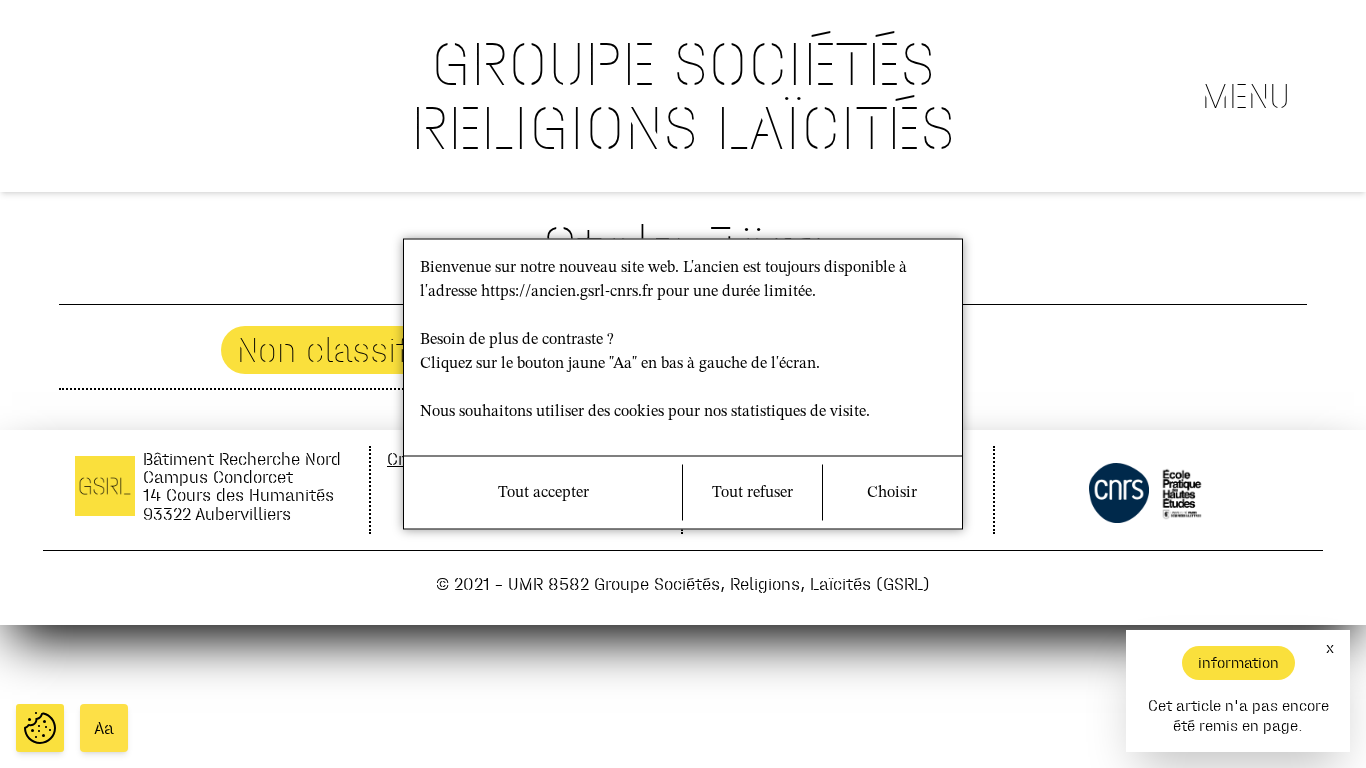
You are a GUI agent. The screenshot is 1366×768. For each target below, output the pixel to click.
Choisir (892, 493)
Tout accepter (543, 493)
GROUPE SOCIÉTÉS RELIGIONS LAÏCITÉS (683, 95)
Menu (1246, 96)
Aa (104, 728)
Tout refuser (752, 493)
